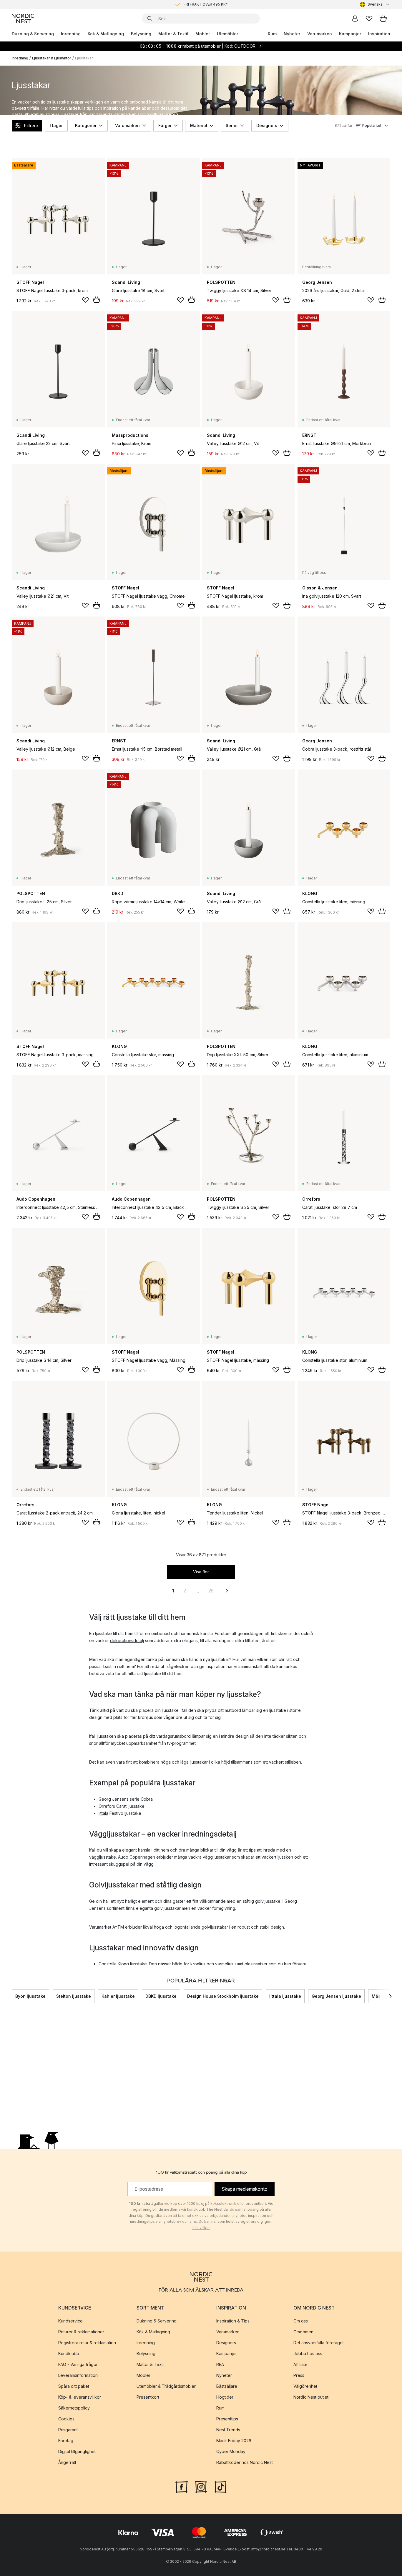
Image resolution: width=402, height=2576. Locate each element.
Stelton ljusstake (74, 1996)
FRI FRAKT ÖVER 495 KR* (206, 2)
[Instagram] (201, 2486)
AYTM (118, 1927)
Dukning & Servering (33, 34)
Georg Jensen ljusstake (336, 1996)
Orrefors (107, 1806)
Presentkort (148, 2397)
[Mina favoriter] (369, 19)
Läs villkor (201, 2228)
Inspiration (379, 34)
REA (220, 2364)
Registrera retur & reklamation (87, 2343)
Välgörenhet (305, 2386)
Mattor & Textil (173, 34)
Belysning (141, 34)
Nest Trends (228, 2430)
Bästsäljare (227, 2386)
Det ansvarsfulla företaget (319, 2343)
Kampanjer (350, 34)
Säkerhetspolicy (74, 2408)
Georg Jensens (114, 1799)
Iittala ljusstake (285, 1996)
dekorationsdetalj (127, 1641)
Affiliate (300, 2364)
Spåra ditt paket (74, 2386)
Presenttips (227, 2419)
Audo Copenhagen (137, 1857)
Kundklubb (69, 2353)
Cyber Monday (231, 2451)
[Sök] (150, 19)
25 (211, 1591)
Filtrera (31, 126)
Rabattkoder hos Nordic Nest (245, 2462)
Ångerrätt (67, 2462)
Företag (66, 2441)
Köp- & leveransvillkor (80, 2397)
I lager (56, 125)
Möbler (203, 34)
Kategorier (86, 125)
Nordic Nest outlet (311, 2397)
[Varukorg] (383, 19)
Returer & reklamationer (81, 2332)
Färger (165, 125)
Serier (232, 125)
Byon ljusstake (30, 1996)
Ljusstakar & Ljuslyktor (52, 58)
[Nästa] (390, 1996)
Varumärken (320, 34)
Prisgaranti (68, 2430)
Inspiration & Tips (233, 2321)
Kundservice (70, 2321)
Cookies (66, 2419)
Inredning (71, 34)
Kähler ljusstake (118, 1996)
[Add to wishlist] (85, 300)
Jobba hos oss (308, 2353)
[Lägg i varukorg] (97, 300)
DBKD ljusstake (161, 1996)
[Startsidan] (23, 19)
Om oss (301, 2321)
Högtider (225, 2397)
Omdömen (303, 2332)
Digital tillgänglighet (77, 2451)
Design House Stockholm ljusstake (223, 1996)
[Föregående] (12, 1996)
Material (199, 125)
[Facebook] (182, 2486)
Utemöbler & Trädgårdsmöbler (166, 2386)
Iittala (103, 1813)
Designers (267, 125)
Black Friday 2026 (234, 2441)
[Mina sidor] (355, 19)
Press (299, 2375)
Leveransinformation (78, 2375)
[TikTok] (220, 2486)
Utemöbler (227, 34)
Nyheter (292, 34)
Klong (123, 1964)
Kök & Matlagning (106, 34)
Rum (272, 34)
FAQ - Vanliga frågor (78, 2364)
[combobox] (375, 4)
